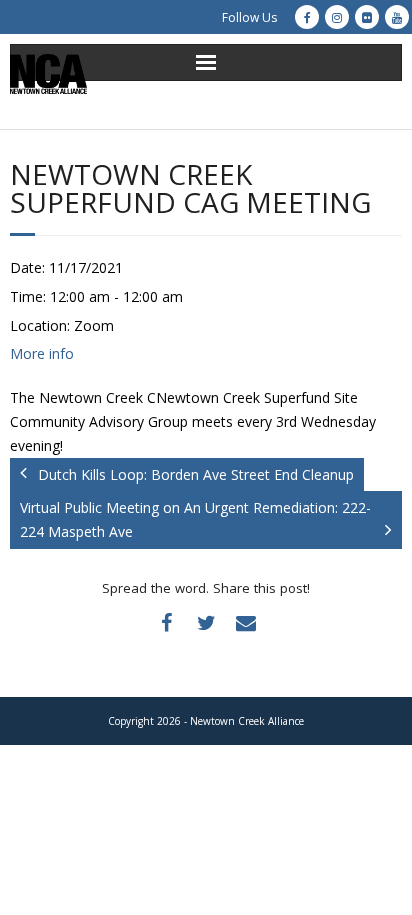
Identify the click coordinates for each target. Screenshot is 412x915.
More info (42, 353)
